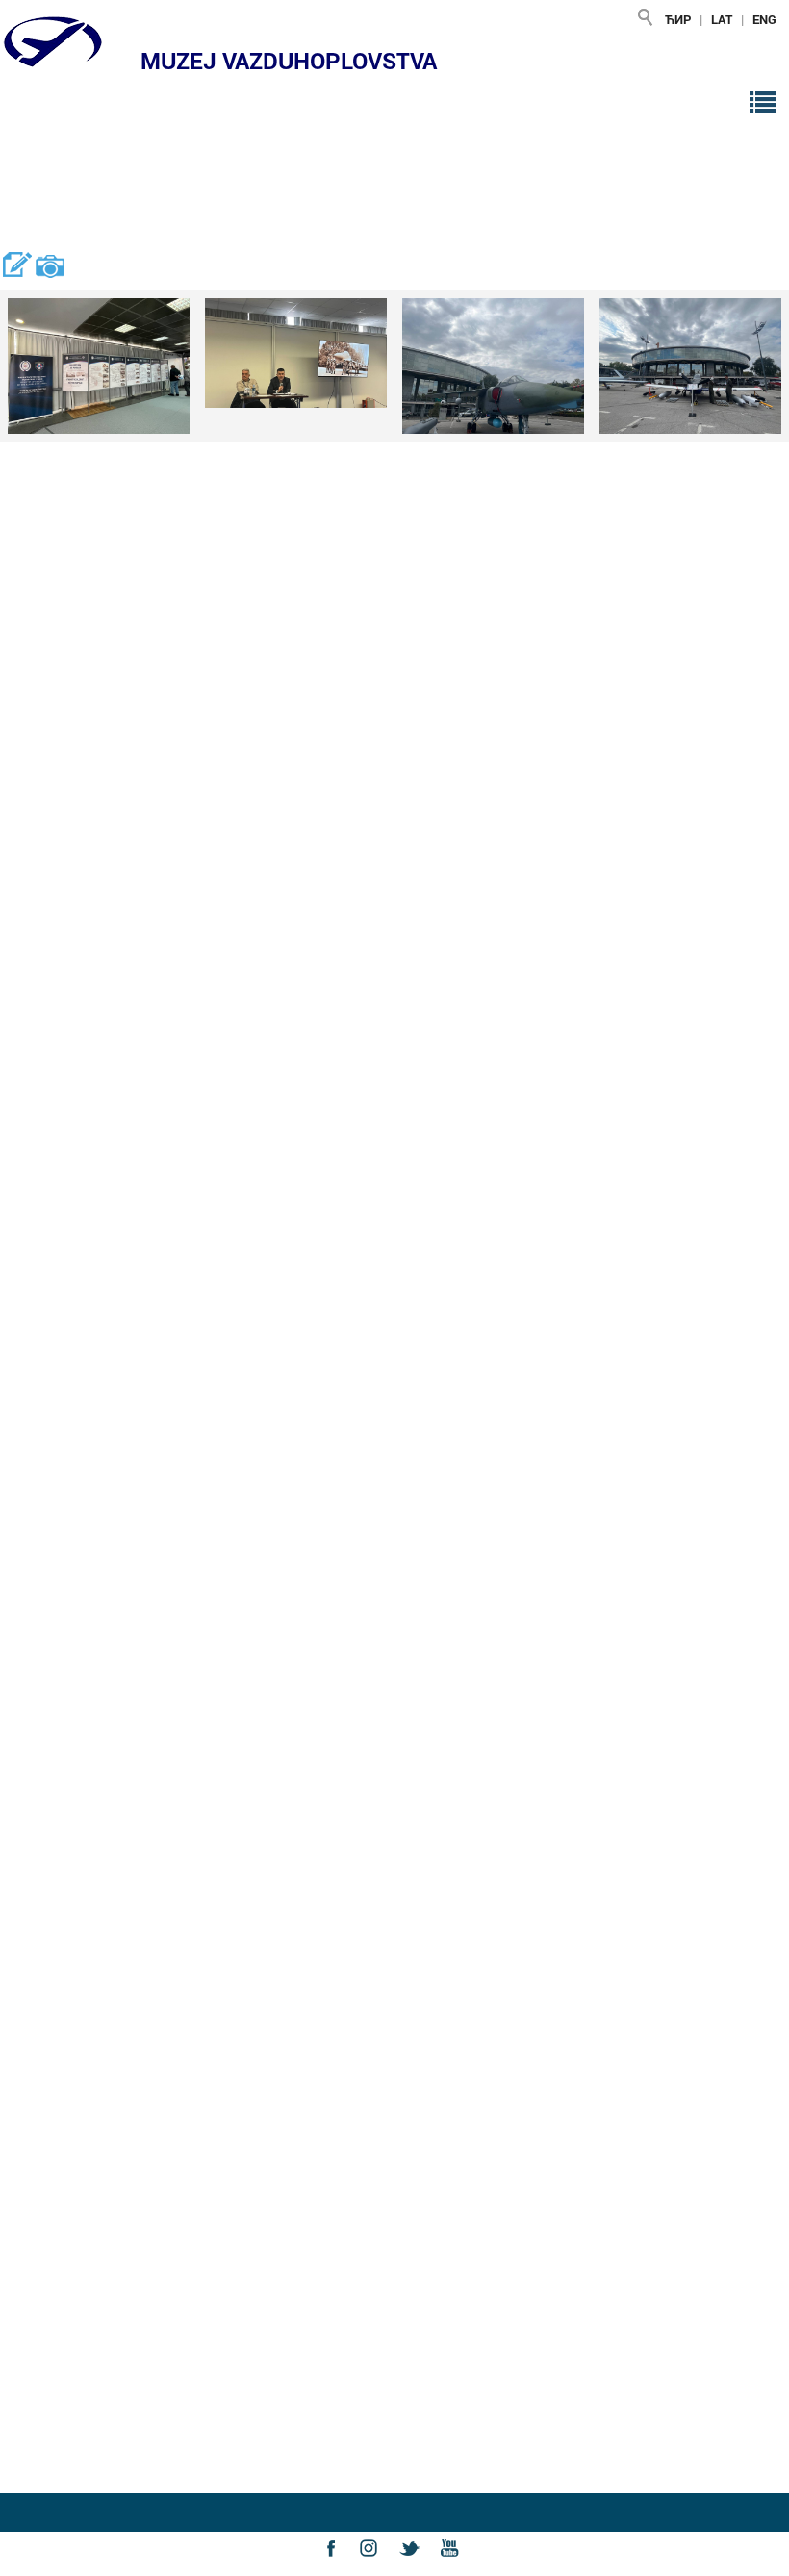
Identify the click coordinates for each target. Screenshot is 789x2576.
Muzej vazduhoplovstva (289, 61)
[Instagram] (375, 2565)
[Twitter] (415, 2565)
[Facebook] (336, 2565)
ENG (764, 19)
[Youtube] (454, 2565)
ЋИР (678, 19)
